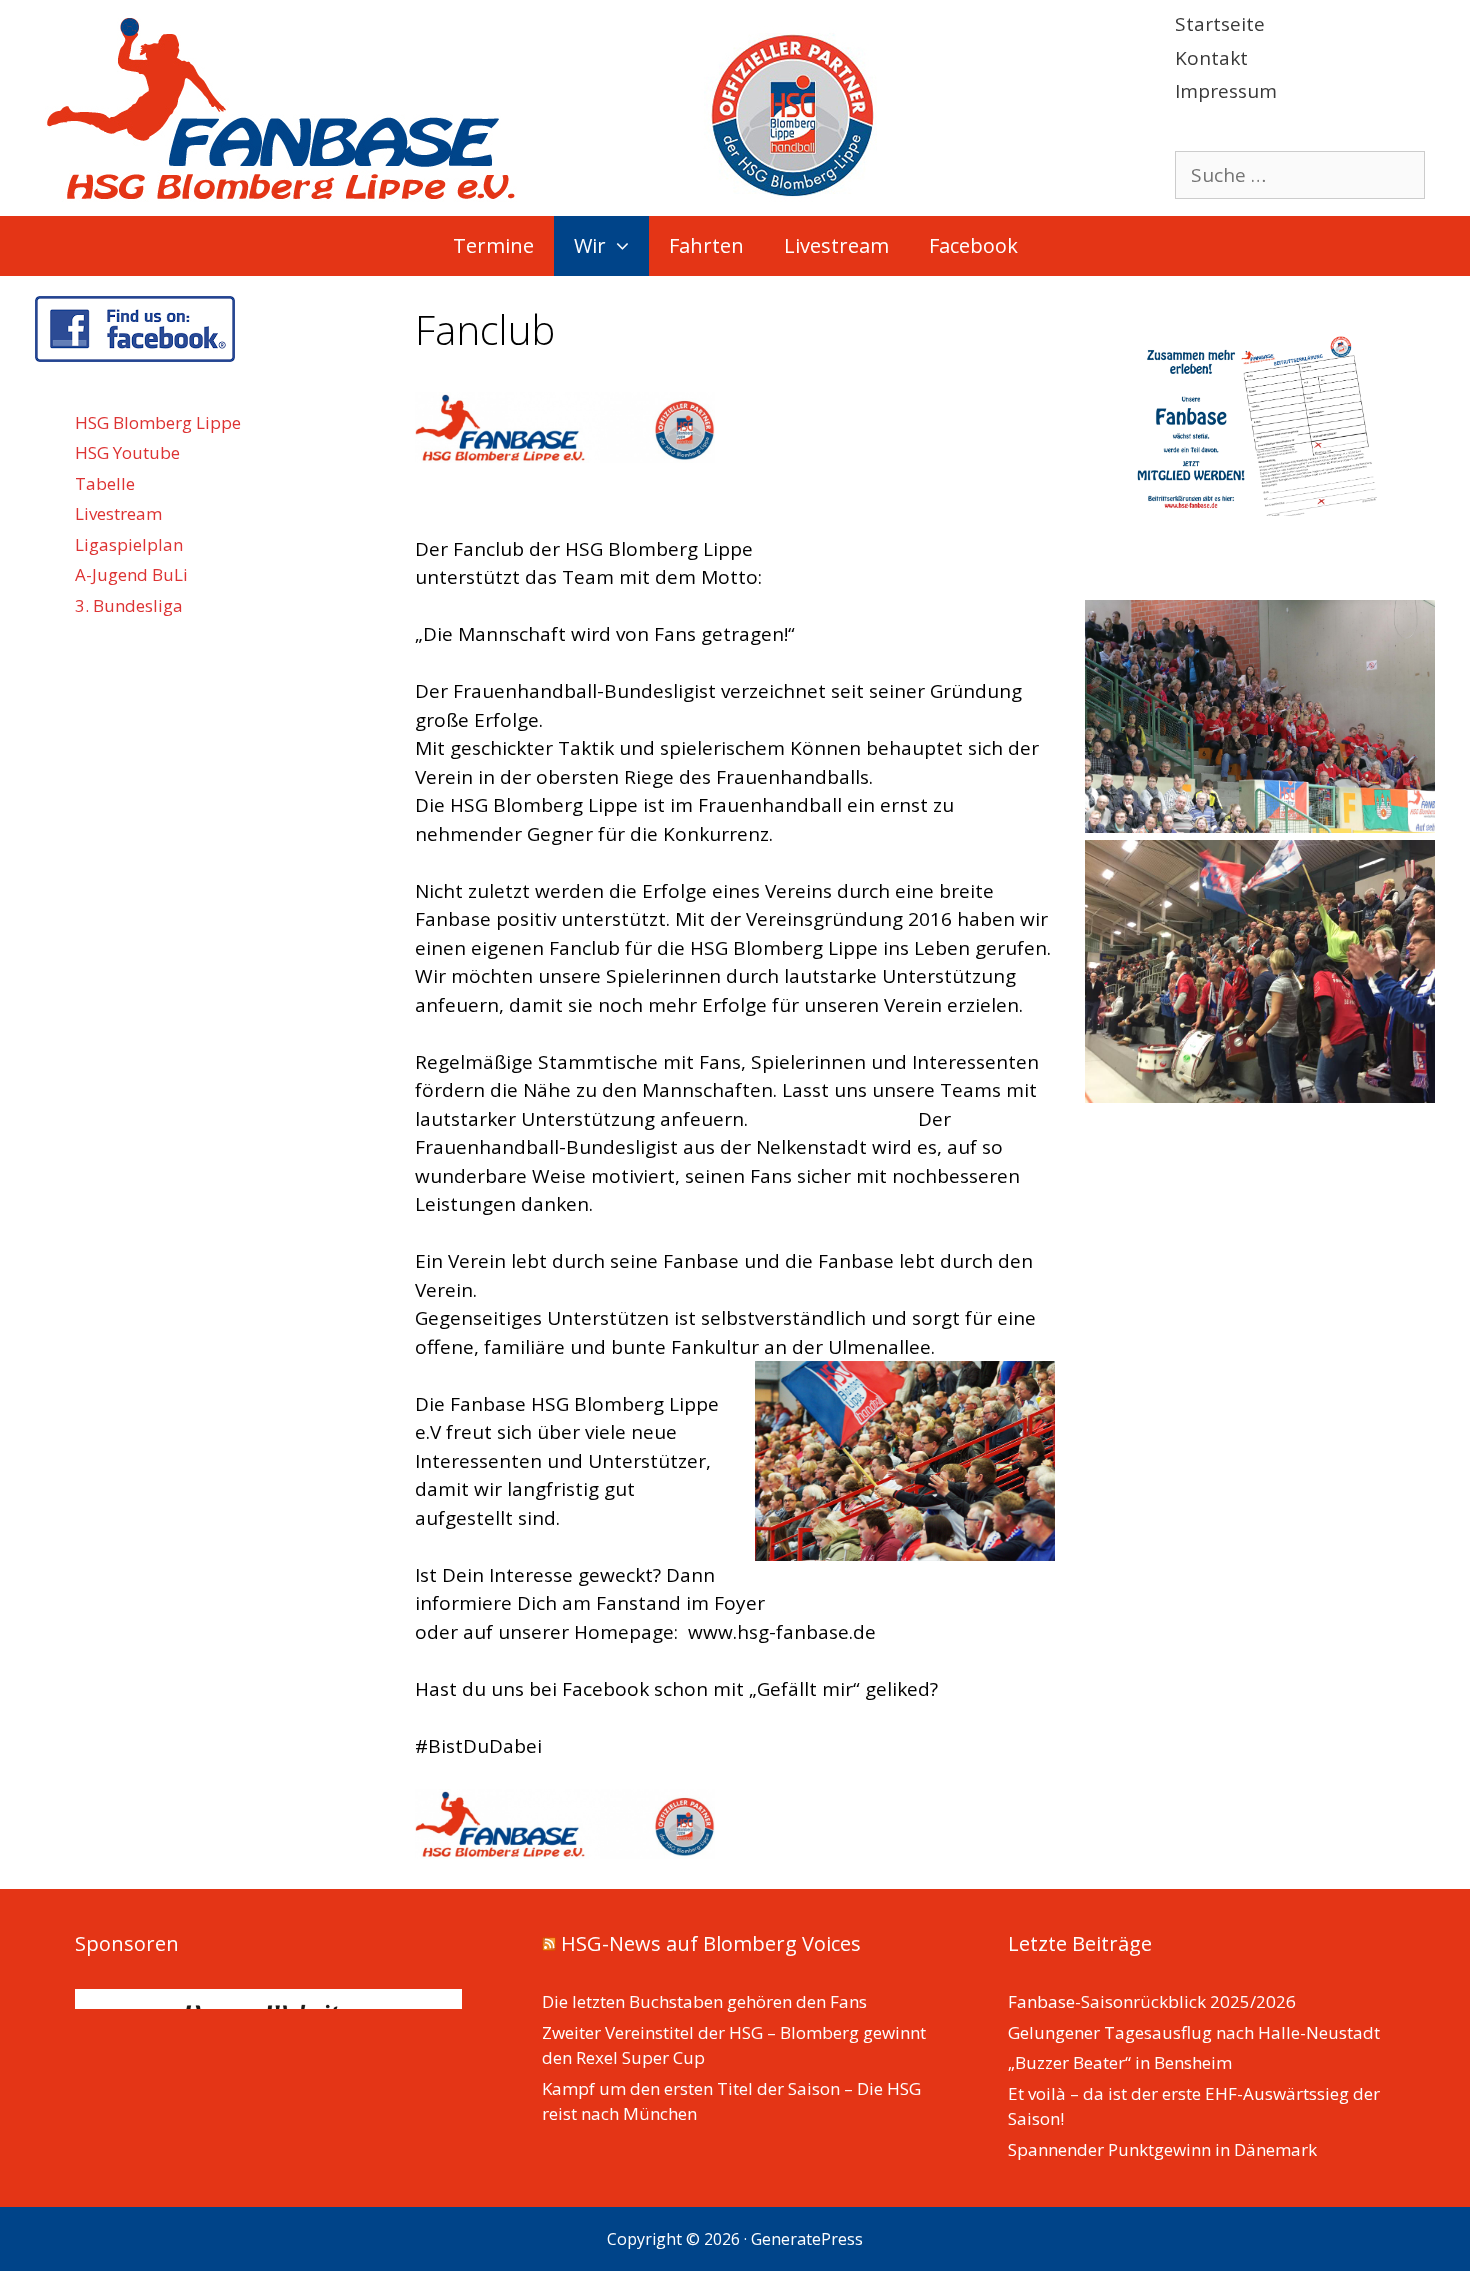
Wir (590, 245)
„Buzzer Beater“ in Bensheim (1120, 2062)
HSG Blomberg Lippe (158, 422)
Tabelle (105, 483)
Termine (493, 245)
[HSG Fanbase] (461, 106)
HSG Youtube (127, 452)
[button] (627, 246)
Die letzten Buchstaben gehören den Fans (704, 2001)
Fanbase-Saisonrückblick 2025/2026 (1152, 2001)
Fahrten (706, 245)
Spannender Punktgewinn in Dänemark (1162, 2149)
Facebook (973, 245)
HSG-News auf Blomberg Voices (711, 1943)
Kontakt (1211, 58)
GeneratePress (807, 2239)
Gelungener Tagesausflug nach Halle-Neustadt (1194, 2032)
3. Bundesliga (129, 605)
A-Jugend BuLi (131, 574)
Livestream (836, 245)
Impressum (1226, 91)
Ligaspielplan (129, 544)
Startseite (1220, 24)
